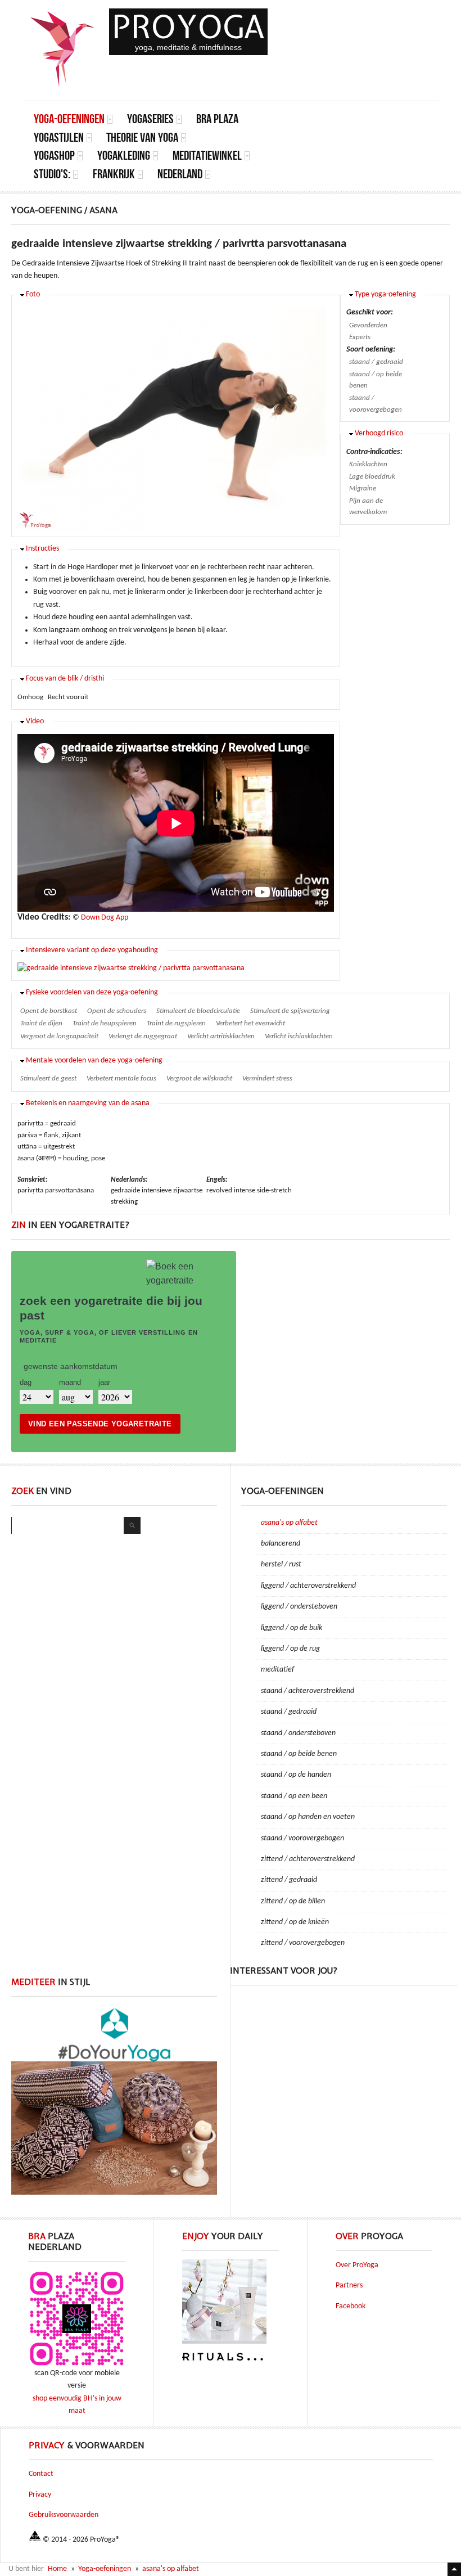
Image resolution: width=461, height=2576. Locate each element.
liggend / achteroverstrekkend (308, 1586)
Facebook (351, 2306)
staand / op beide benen (376, 380)
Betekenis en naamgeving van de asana (88, 1103)
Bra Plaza (217, 119)
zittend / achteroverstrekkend (308, 1859)
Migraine (363, 488)
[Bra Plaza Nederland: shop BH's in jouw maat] (77, 2365)
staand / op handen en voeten (308, 1817)
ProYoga (188, 27)
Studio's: (52, 174)
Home (57, 2569)
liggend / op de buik (291, 1628)
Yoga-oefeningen (69, 119)
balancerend (281, 1544)
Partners (349, 2285)
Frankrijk (114, 174)
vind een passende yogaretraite (100, 1424)
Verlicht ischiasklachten (299, 1036)
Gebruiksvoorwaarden (64, 2515)
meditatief (277, 1670)
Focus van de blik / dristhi (65, 679)
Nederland (180, 174)
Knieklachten (368, 464)
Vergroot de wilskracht (199, 1078)
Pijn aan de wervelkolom (368, 507)
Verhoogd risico (379, 433)
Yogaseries (150, 119)
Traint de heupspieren (105, 1023)
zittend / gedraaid (289, 1880)
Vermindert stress (267, 1078)
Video (35, 721)
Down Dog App (105, 918)
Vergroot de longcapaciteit (59, 1036)
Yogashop (54, 156)
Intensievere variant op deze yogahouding (92, 950)
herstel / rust (281, 1564)
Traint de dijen (41, 1023)
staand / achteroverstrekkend (308, 1691)
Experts (360, 337)
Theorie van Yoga (142, 138)
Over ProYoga (357, 2265)
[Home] (63, 49)
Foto (33, 294)
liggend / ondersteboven (299, 1607)
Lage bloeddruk (372, 477)
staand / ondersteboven (298, 1733)
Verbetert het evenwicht (250, 1023)
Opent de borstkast (49, 1011)
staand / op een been (294, 1796)
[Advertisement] (344, 2067)
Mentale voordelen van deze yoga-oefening (94, 1060)
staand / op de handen (296, 1775)
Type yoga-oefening (385, 294)
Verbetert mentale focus (121, 1078)
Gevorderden (368, 325)
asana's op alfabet (289, 1523)
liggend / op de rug (290, 1649)
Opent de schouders (117, 1011)
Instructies (42, 549)
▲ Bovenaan (454, 2569)
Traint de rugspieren (176, 1023)
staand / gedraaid (376, 362)
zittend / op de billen (293, 1901)
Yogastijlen (59, 138)
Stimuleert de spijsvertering (290, 1011)
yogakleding (124, 156)
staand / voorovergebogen (376, 404)
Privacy (40, 2495)
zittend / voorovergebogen (303, 1943)
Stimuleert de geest (48, 1078)
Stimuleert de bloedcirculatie (198, 1011)
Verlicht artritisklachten (221, 1036)
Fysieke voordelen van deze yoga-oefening (92, 992)
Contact (41, 2474)
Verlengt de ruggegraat (143, 1036)
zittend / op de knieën (295, 1922)
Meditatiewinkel (207, 156)
